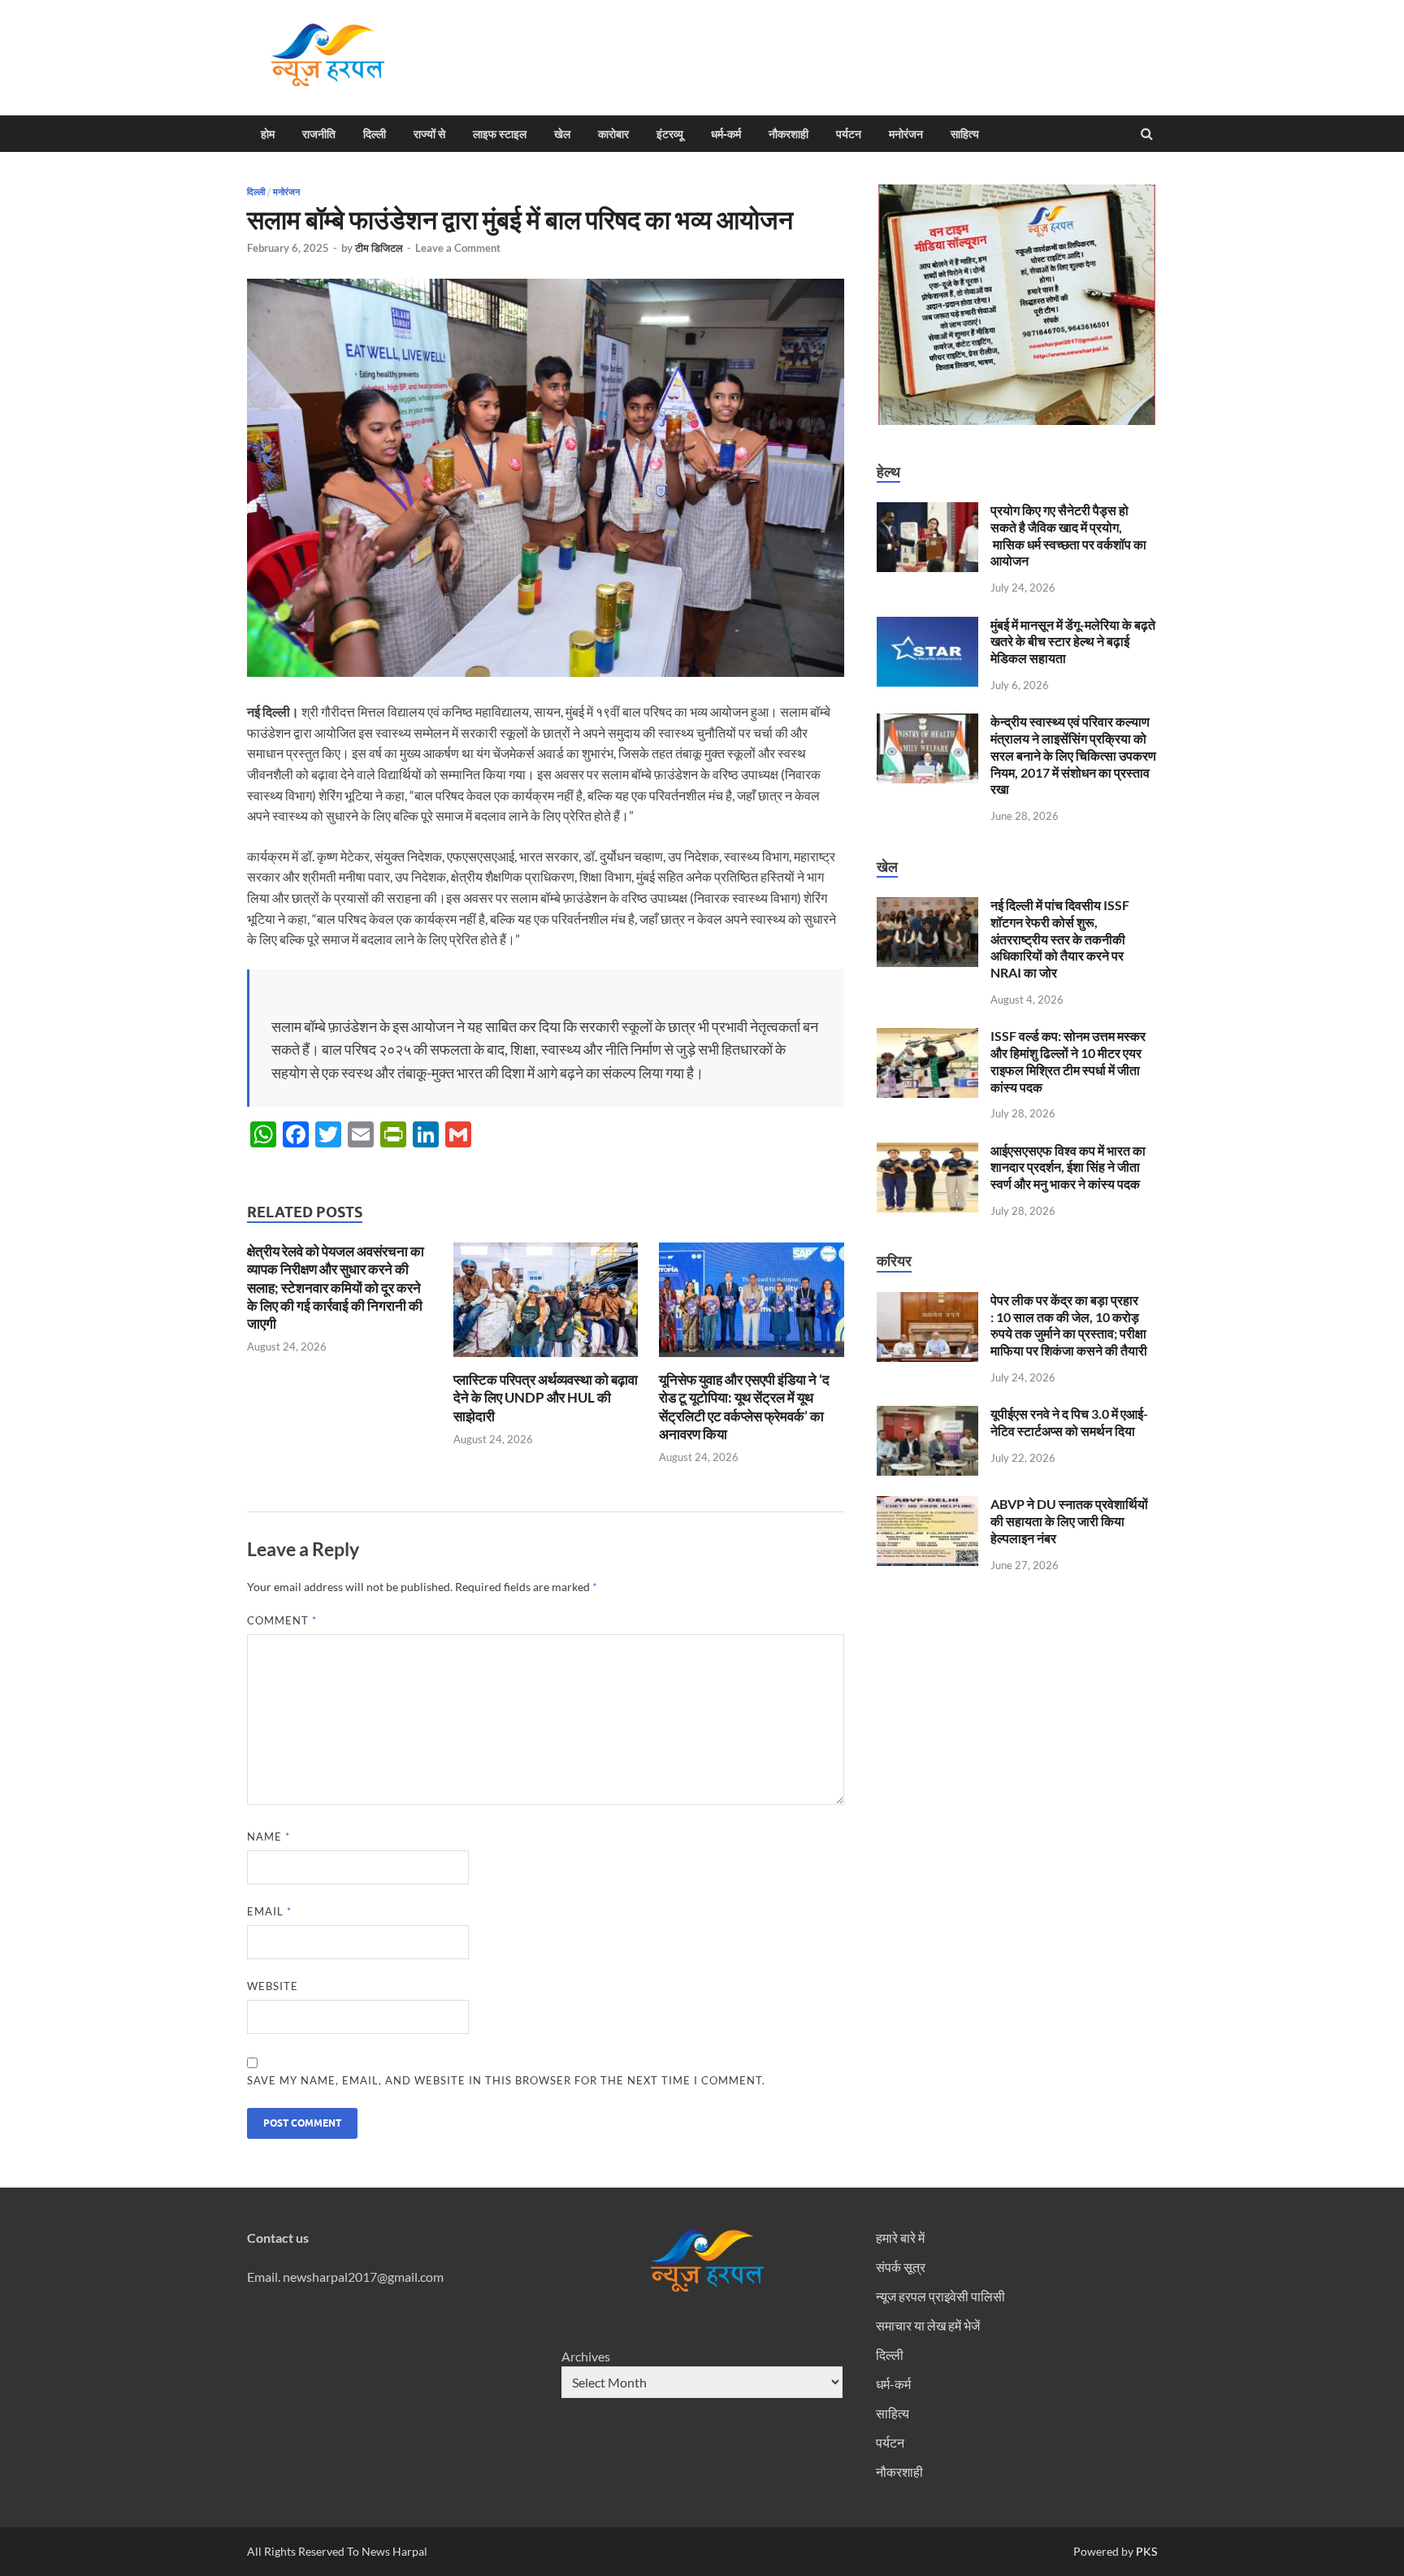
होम (268, 134)
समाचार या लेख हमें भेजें (928, 2325)
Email (269, 1911)
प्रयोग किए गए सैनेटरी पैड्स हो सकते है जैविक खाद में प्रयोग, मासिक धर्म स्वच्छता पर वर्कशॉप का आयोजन (1068, 535)
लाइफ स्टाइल (500, 134)
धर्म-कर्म (726, 134)
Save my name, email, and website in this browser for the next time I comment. (506, 2080)
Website (273, 1986)
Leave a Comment (458, 248)
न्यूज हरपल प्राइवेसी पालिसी (940, 2296)
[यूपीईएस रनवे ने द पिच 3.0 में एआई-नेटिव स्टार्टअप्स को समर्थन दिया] (927, 1415)
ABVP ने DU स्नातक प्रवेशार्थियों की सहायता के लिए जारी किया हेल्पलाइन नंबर (1069, 1521)
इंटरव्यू (670, 134)
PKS (1145, 2551)
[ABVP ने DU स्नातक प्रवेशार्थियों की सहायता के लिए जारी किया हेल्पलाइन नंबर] (927, 1505)
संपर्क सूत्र (901, 2267)
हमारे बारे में (900, 2238)
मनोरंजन (906, 134)
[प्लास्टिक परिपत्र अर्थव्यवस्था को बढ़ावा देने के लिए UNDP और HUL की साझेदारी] (546, 1361)
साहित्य (965, 134)
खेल (562, 134)
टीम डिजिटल (379, 248)
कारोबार (613, 134)
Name (269, 1837)
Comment (282, 1620)
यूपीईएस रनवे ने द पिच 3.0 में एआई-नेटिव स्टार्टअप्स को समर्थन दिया (1069, 1422)
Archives (586, 2356)
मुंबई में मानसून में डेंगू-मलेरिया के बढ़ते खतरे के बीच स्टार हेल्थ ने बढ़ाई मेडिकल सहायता (1073, 642)
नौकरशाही (789, 134)
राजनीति (319, 134)
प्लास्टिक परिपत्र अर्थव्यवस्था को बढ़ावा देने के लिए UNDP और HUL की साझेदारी (546, 1397)
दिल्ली (375, 134)
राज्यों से (429, 134)
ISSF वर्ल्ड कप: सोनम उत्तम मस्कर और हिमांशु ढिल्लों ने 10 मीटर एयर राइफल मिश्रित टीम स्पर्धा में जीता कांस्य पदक (1068, 1061)
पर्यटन (849, 134)
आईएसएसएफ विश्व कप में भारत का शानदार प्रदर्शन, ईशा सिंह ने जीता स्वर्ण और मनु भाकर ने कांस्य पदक (1068, 1167)
